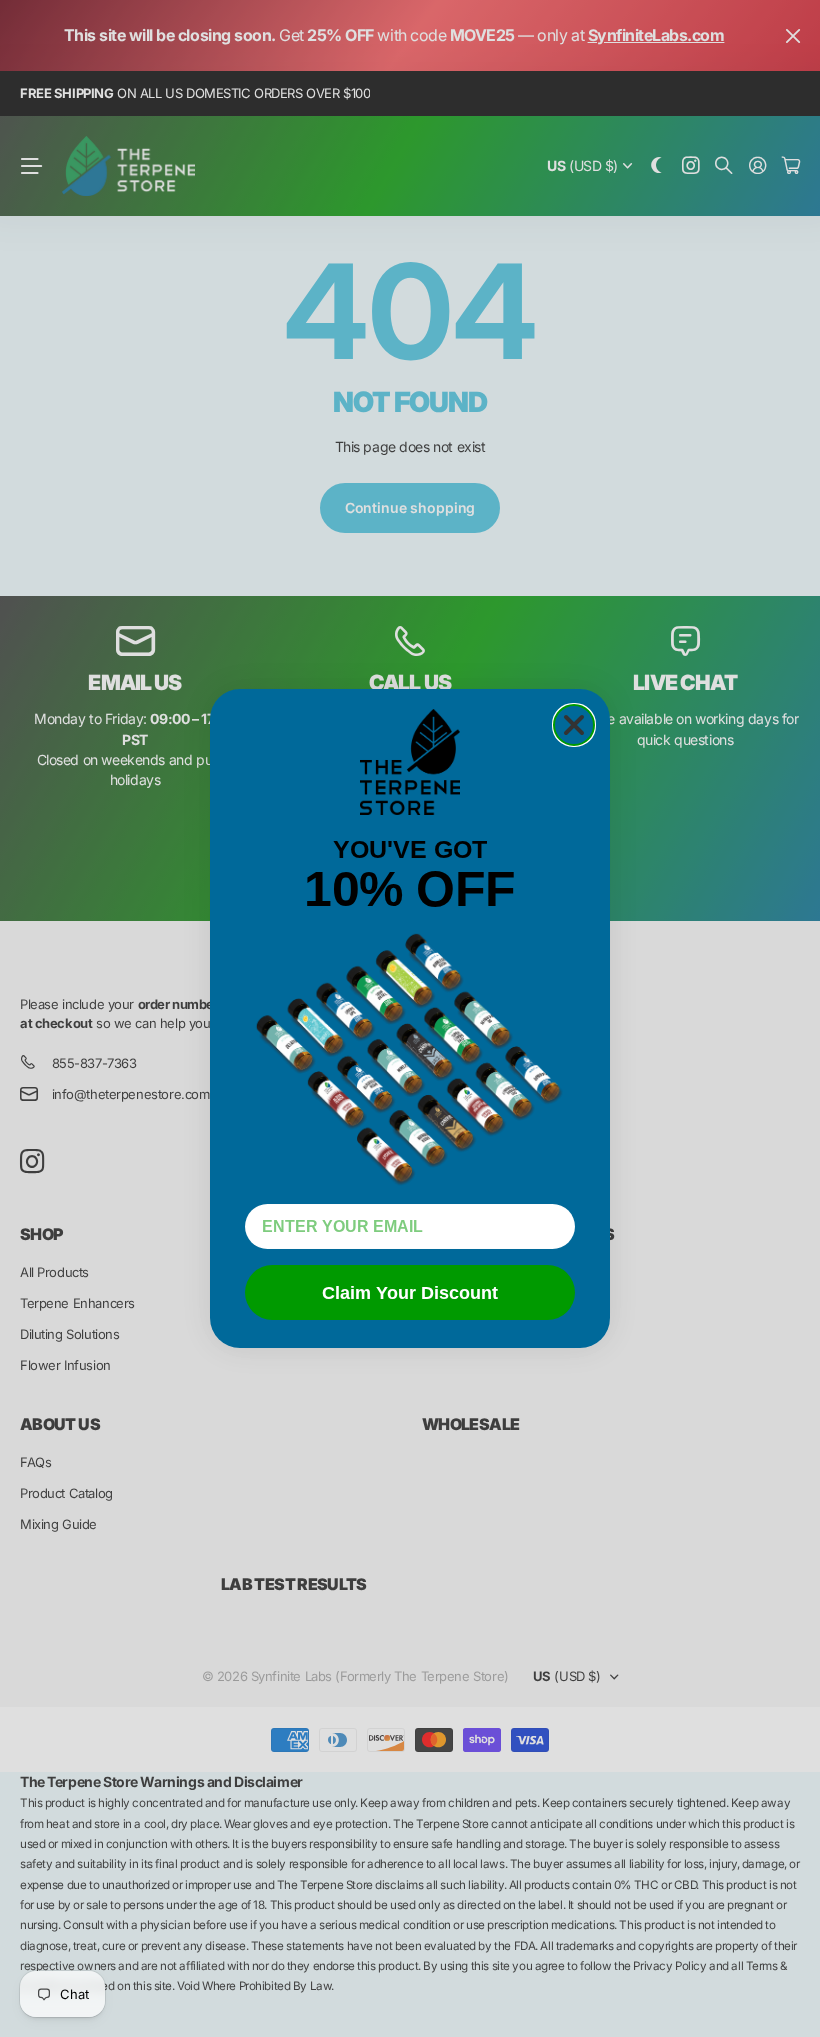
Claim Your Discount (410, 1293)
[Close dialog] (574, 725)
